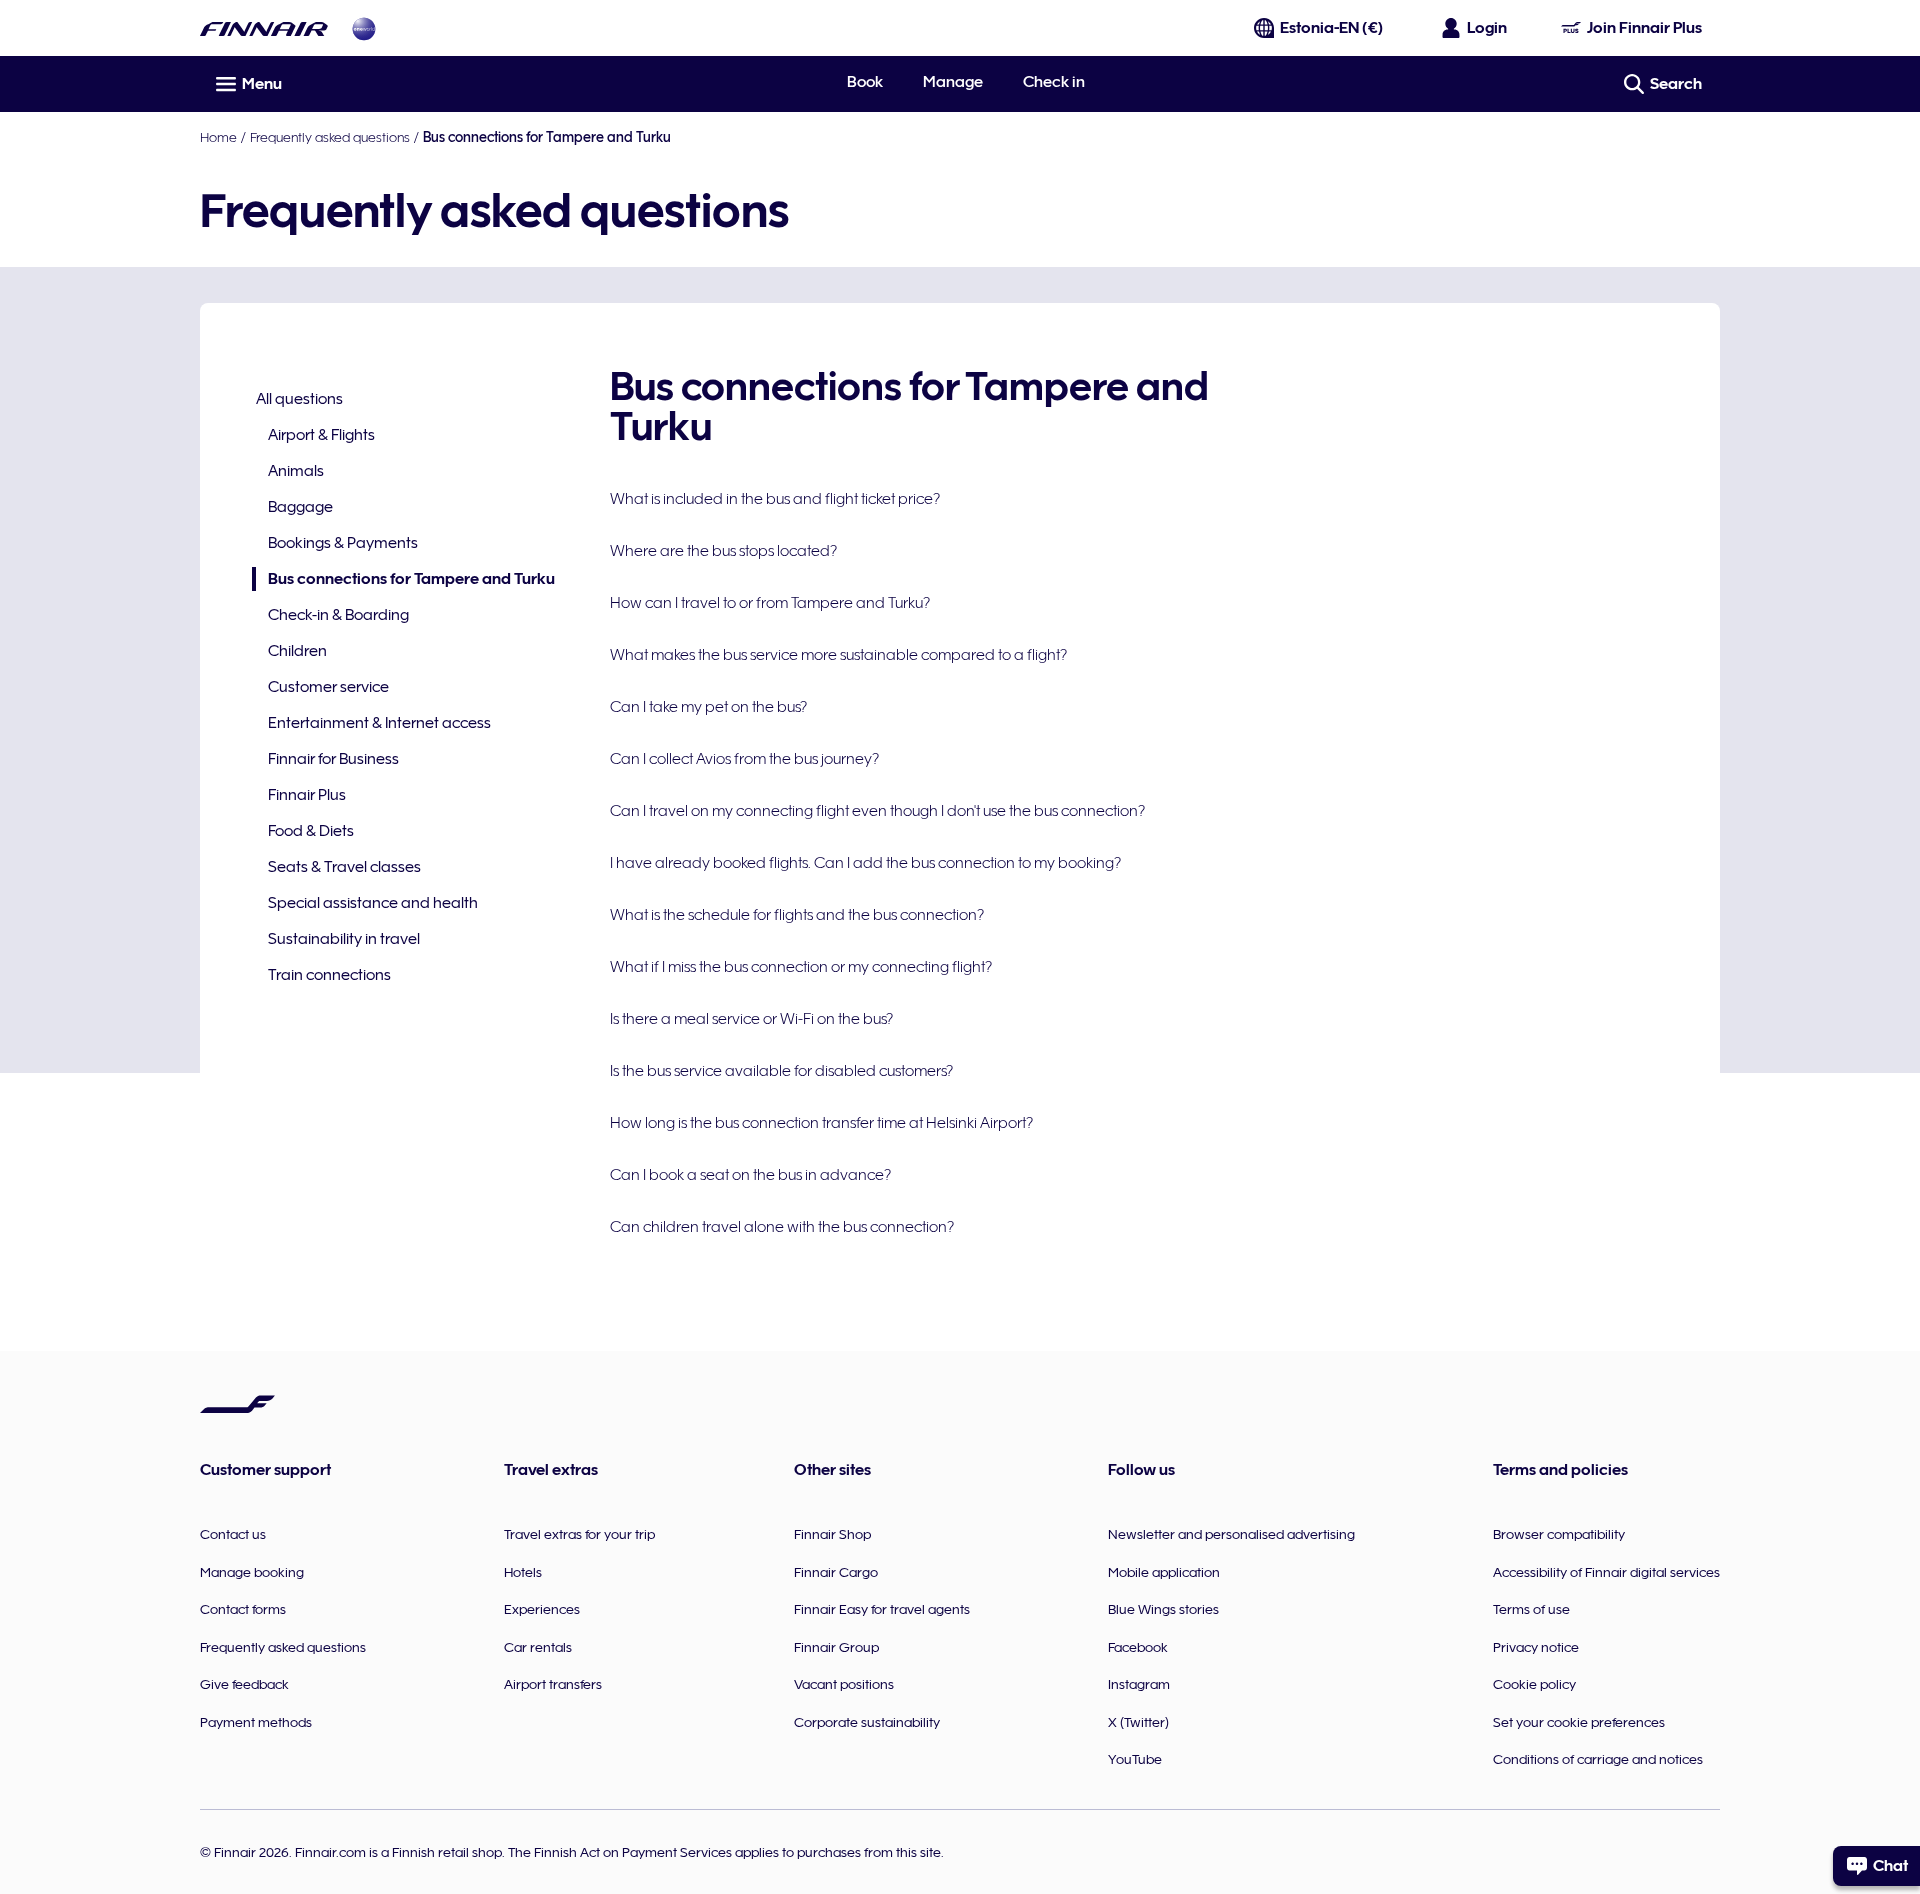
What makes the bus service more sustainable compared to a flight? (838, 655)
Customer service (328, 687)
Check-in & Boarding (338, 615)
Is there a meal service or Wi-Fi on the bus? (751, 1019)
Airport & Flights (321, 435)
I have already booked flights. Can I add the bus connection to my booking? (865, 863)
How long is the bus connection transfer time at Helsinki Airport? (821, 1123)
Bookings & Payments (343, 543)
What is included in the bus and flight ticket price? (775, 499)
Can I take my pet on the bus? (708, 707)
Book (865, 82)
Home (218, 137)
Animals (296, 471)
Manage (953, 82)
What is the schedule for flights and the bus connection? (797, 915)
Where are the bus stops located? (723, 551)
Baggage (300, 507)
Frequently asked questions (330, 137)
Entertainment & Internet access (379, 723)
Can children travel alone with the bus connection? (782, 1227)
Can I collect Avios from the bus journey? (744, 759)
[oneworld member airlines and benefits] (364, 28)
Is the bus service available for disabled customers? (781, 1071)
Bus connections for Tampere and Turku (403, 580)
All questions (299, 399)
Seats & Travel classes (344, 867)
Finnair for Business (333, 759)
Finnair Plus (307, 795)
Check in (1054, 82)
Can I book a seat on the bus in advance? (750, 1175)
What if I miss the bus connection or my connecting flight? (801, 967)
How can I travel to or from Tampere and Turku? (770, 603)
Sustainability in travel (344, 939)
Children (297, 651)
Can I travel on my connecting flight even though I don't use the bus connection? (877, 811)
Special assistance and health (373, 903)
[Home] (264, 28)
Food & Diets (311, 831)
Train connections (329, 975)
